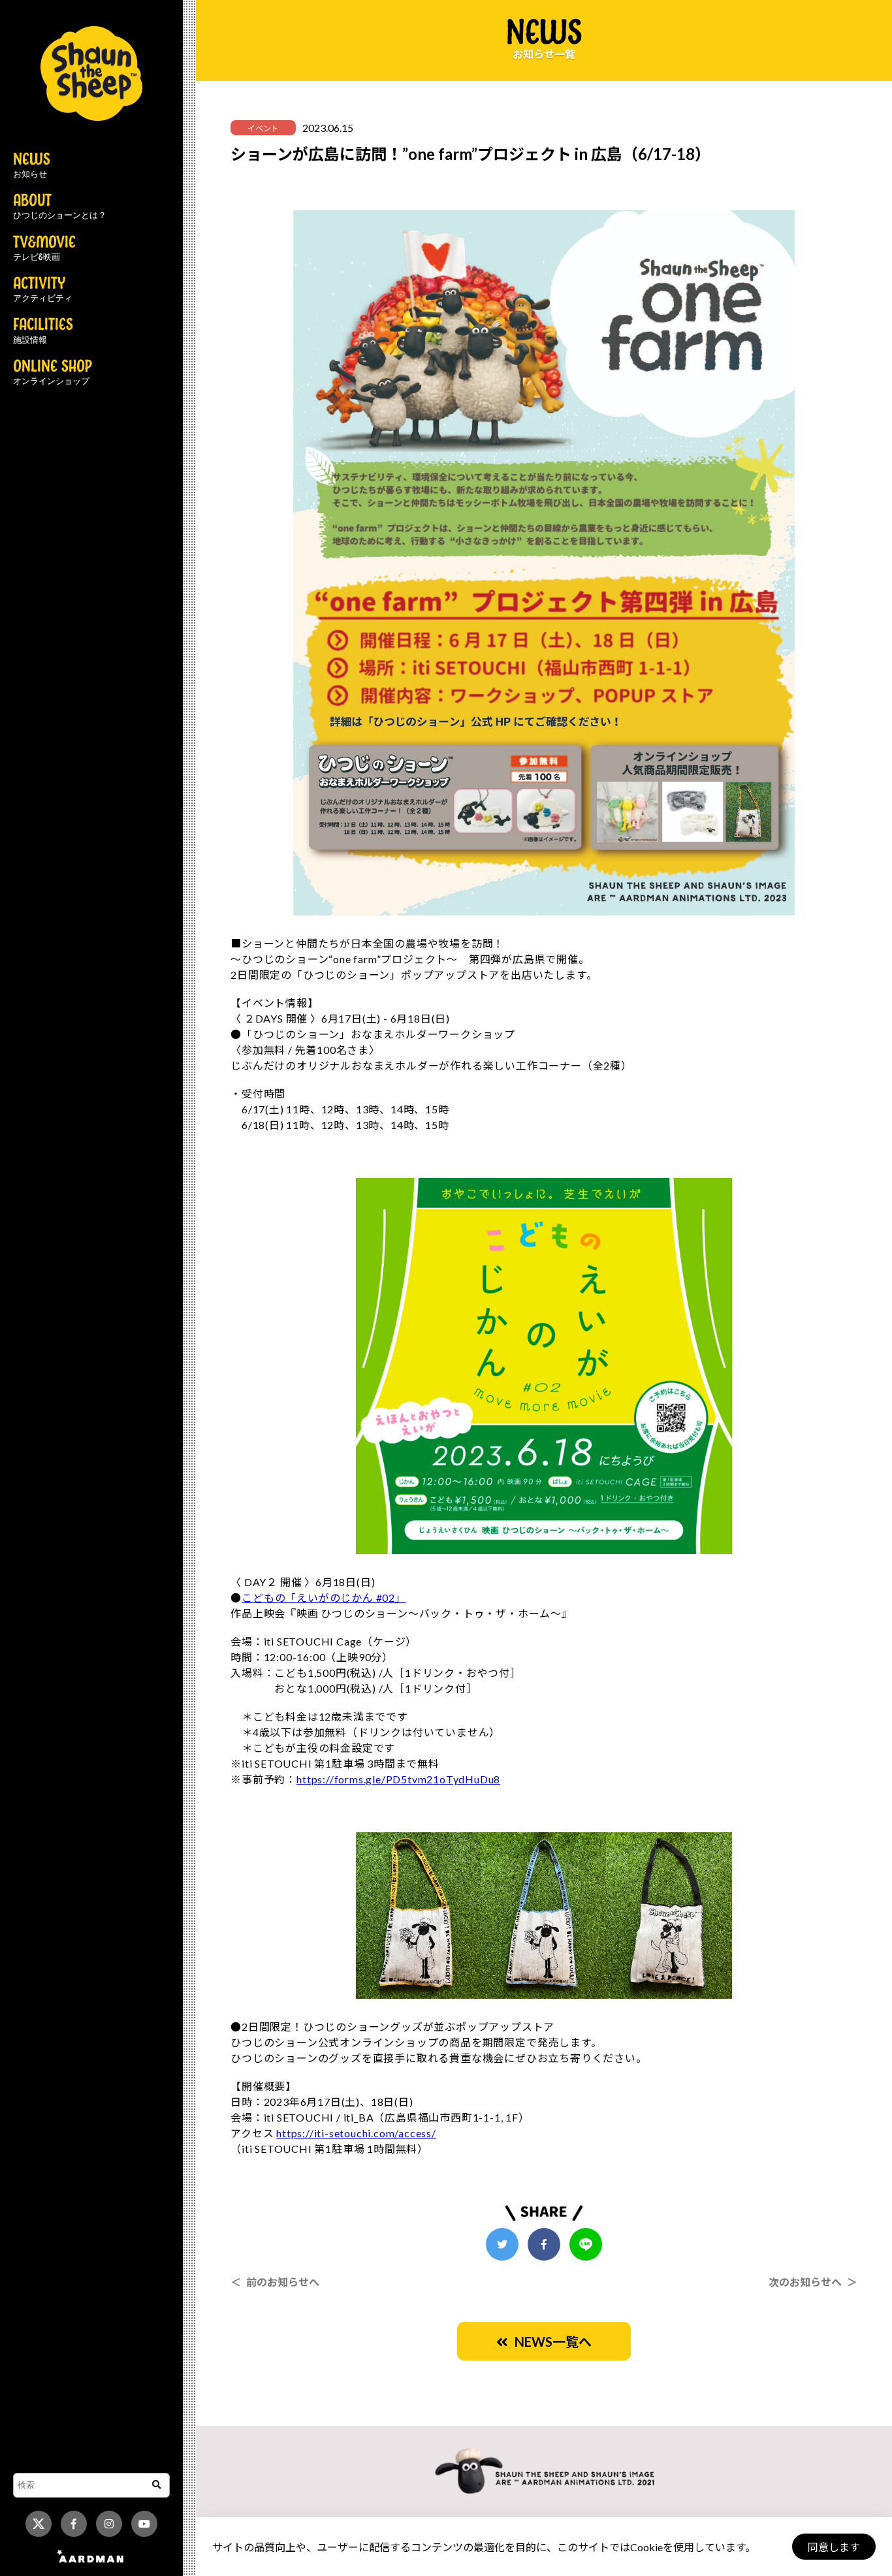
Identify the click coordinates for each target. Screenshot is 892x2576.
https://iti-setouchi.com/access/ (356, 2133)
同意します (834, 2547)
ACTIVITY (43, 290)
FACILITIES (43, 331)
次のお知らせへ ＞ (813, 2282)
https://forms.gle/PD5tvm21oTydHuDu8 (398, 1779)
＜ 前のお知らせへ (275, 2282)
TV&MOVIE (44, 249)
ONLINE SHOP (53, 373)
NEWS (32, 166)
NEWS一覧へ (550, 2342)
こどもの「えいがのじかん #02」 (324, 1598)
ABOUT (60, 207)
